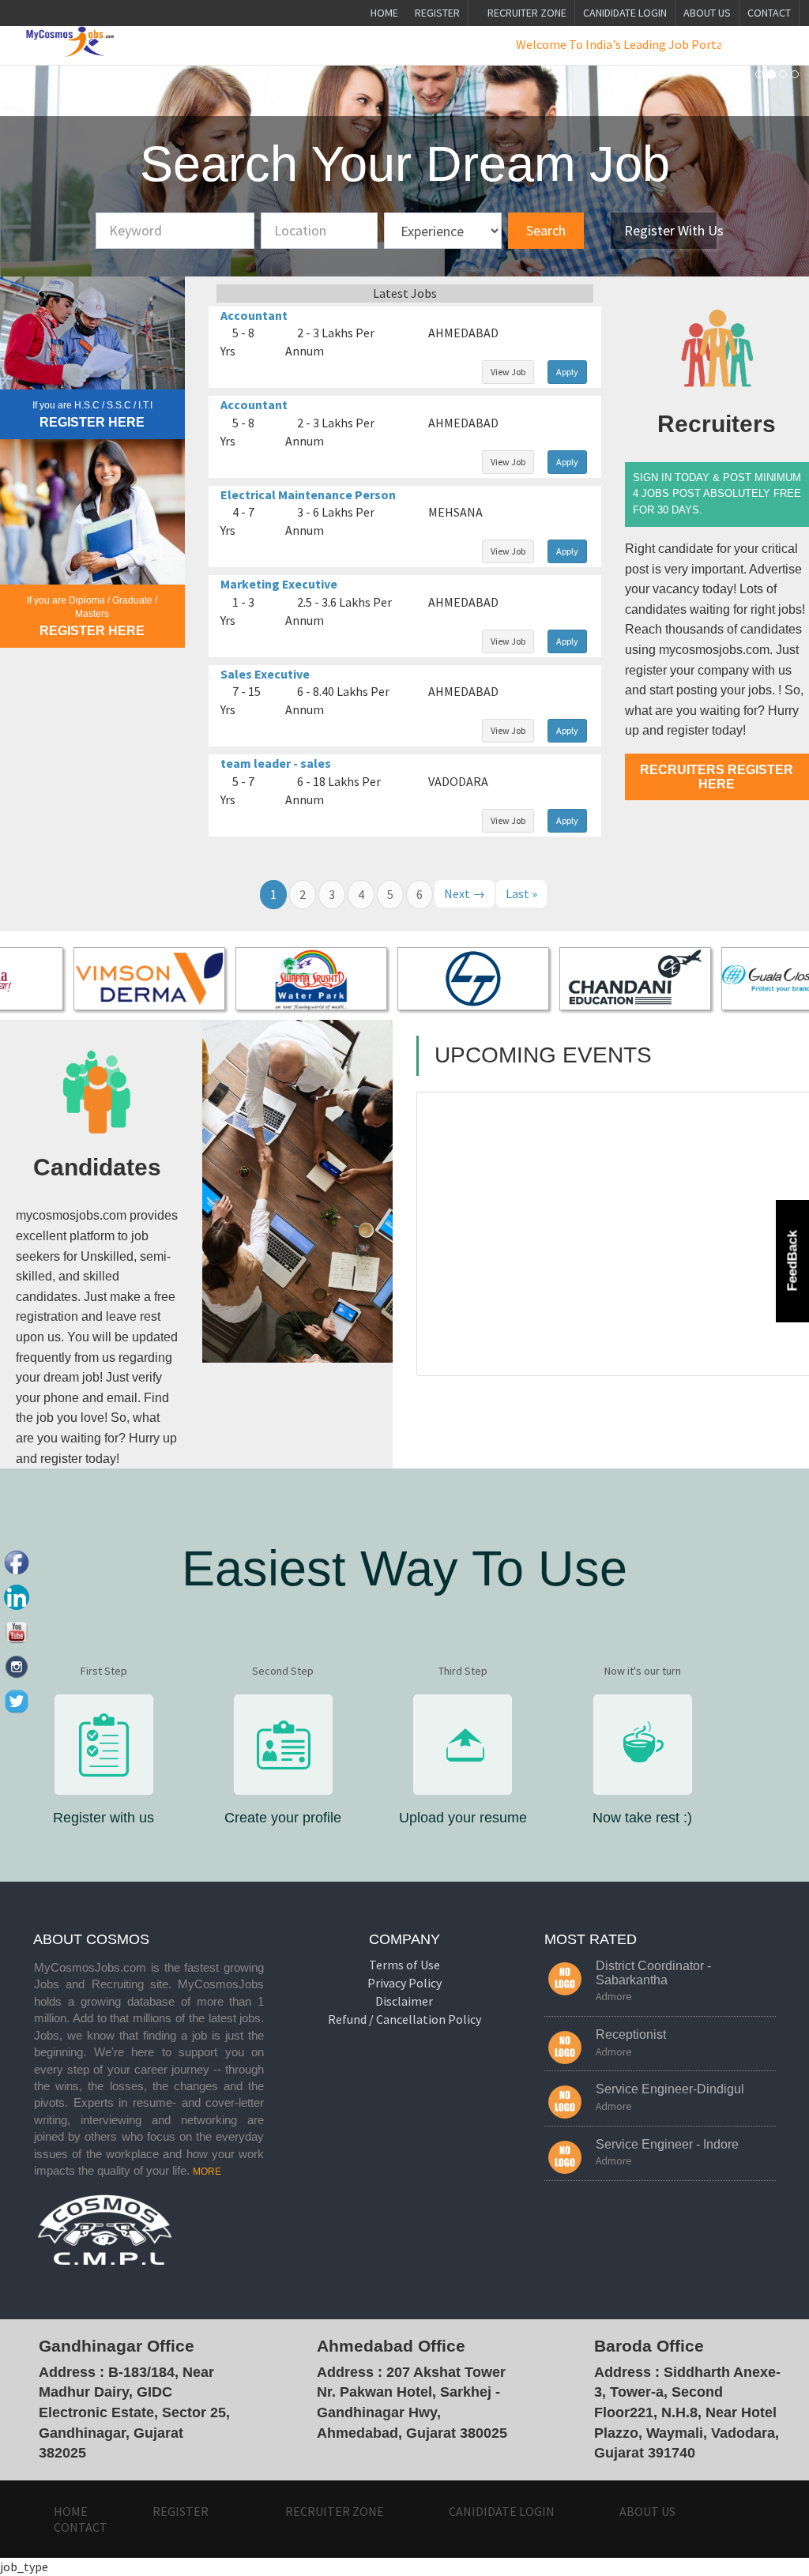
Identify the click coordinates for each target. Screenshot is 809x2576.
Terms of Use (404, 1965)
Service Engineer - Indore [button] (667, 2144)
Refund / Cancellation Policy (404, 2019)
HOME (71, 2511)
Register (437, 13)
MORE (207, 2172)
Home (384, 13)
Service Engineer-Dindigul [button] (670, 2089)
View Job (508, 372)
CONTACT (769, 13)
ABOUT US (707, 13)
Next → (465, 893)
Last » (521, 893)
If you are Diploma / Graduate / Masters (92, 607)
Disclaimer (404, 2001)
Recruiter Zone (526, 13)
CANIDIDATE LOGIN (625, 13)
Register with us (670, 230)
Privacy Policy (404, 1983)
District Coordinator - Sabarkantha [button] (653, 1973)
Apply (567, 372)
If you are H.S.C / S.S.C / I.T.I (92, 405)
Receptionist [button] (631, 2034)
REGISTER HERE (92, 422)
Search (546, 230)
